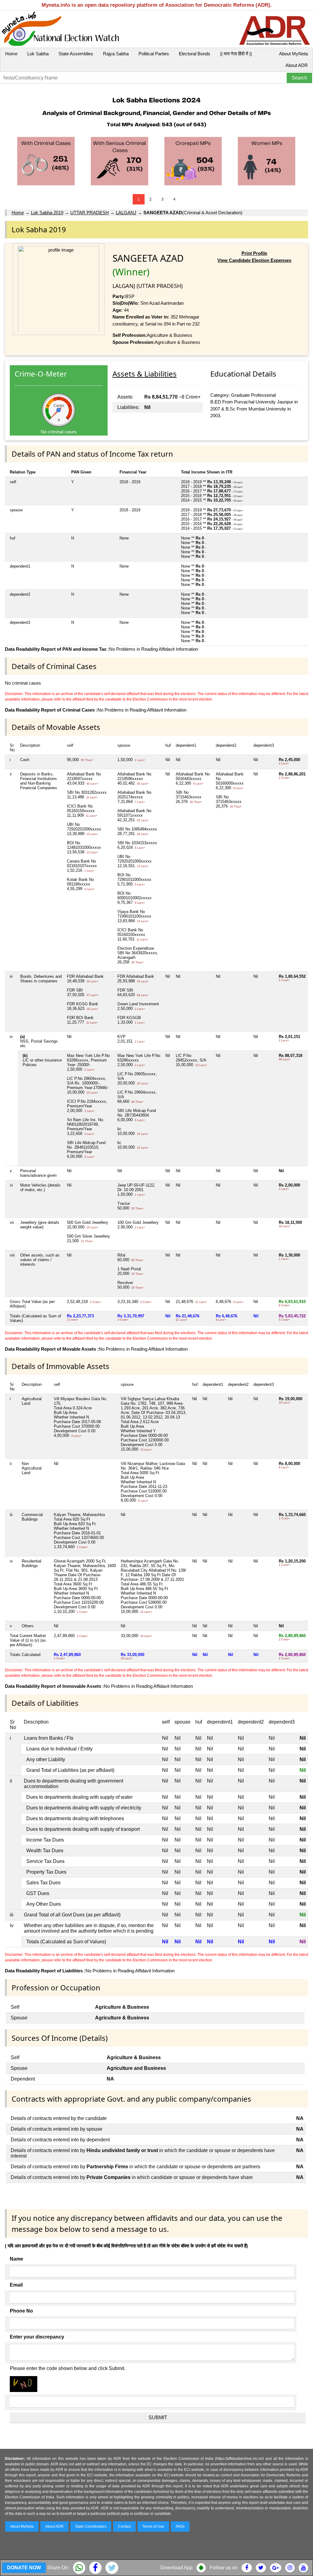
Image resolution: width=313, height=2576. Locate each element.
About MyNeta (293, 54)
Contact (124, 2526)
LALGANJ (126, 213)
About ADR (297, 65)
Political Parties (154, 54)
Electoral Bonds (195, 54)
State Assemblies (76, 54)
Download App (177, 2568)
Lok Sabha (38, 54)
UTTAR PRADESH (90, 213)
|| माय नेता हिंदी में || (236, 54)
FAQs (180, 2526)
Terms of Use (153, 2526)
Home (11, 54)
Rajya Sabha (116, 54)
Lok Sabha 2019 (47, 213)
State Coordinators (91, 2526)
